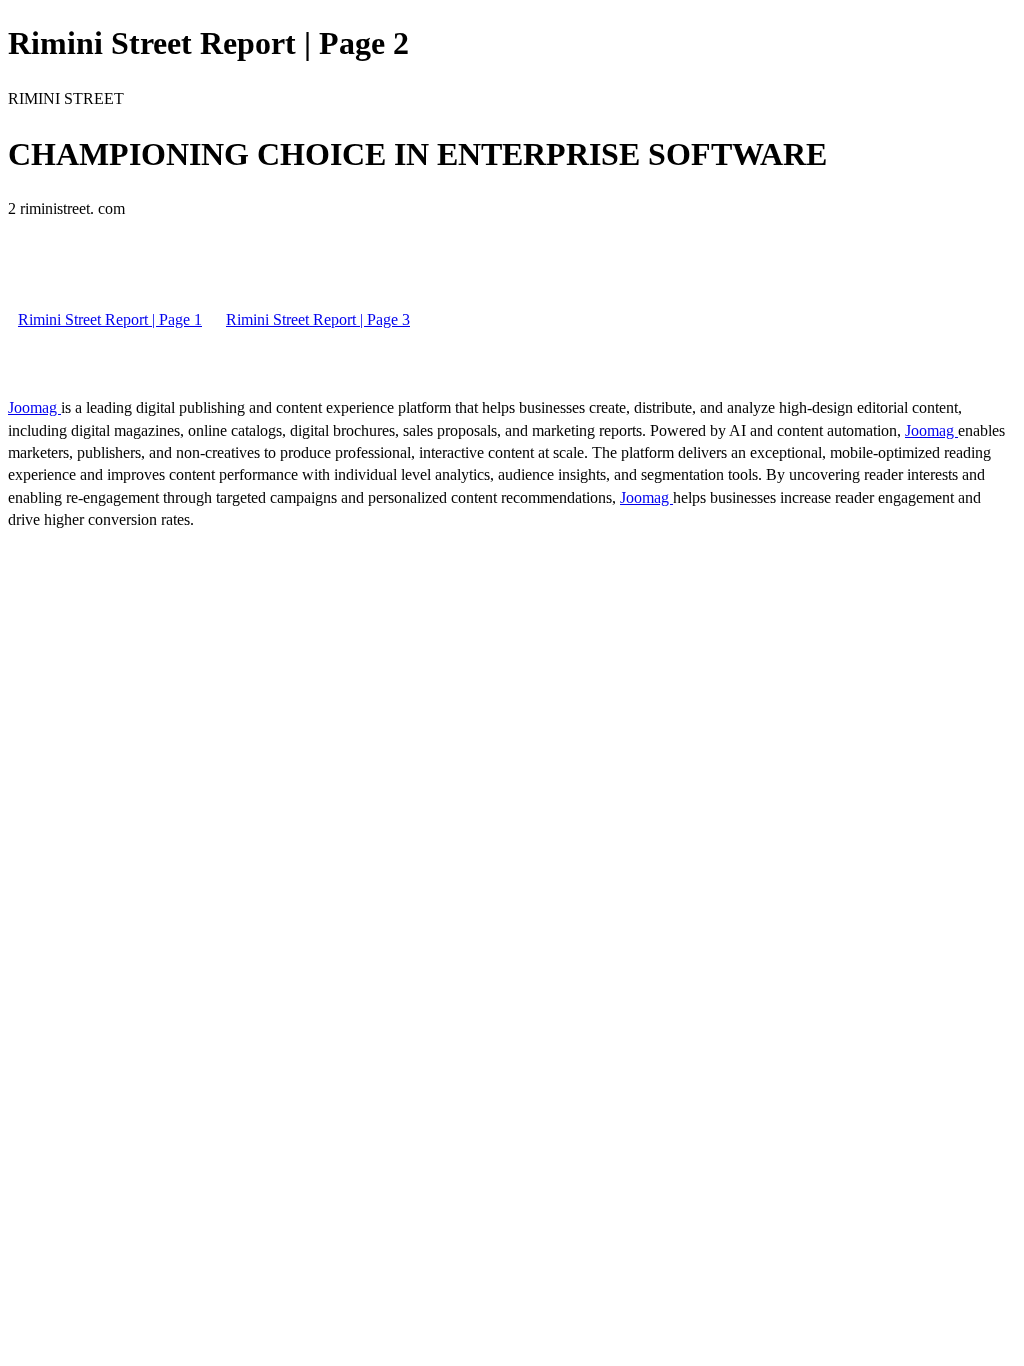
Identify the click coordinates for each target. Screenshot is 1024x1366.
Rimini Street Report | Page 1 (110, 319)
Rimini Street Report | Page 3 (318, 319)
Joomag (34, 407)
